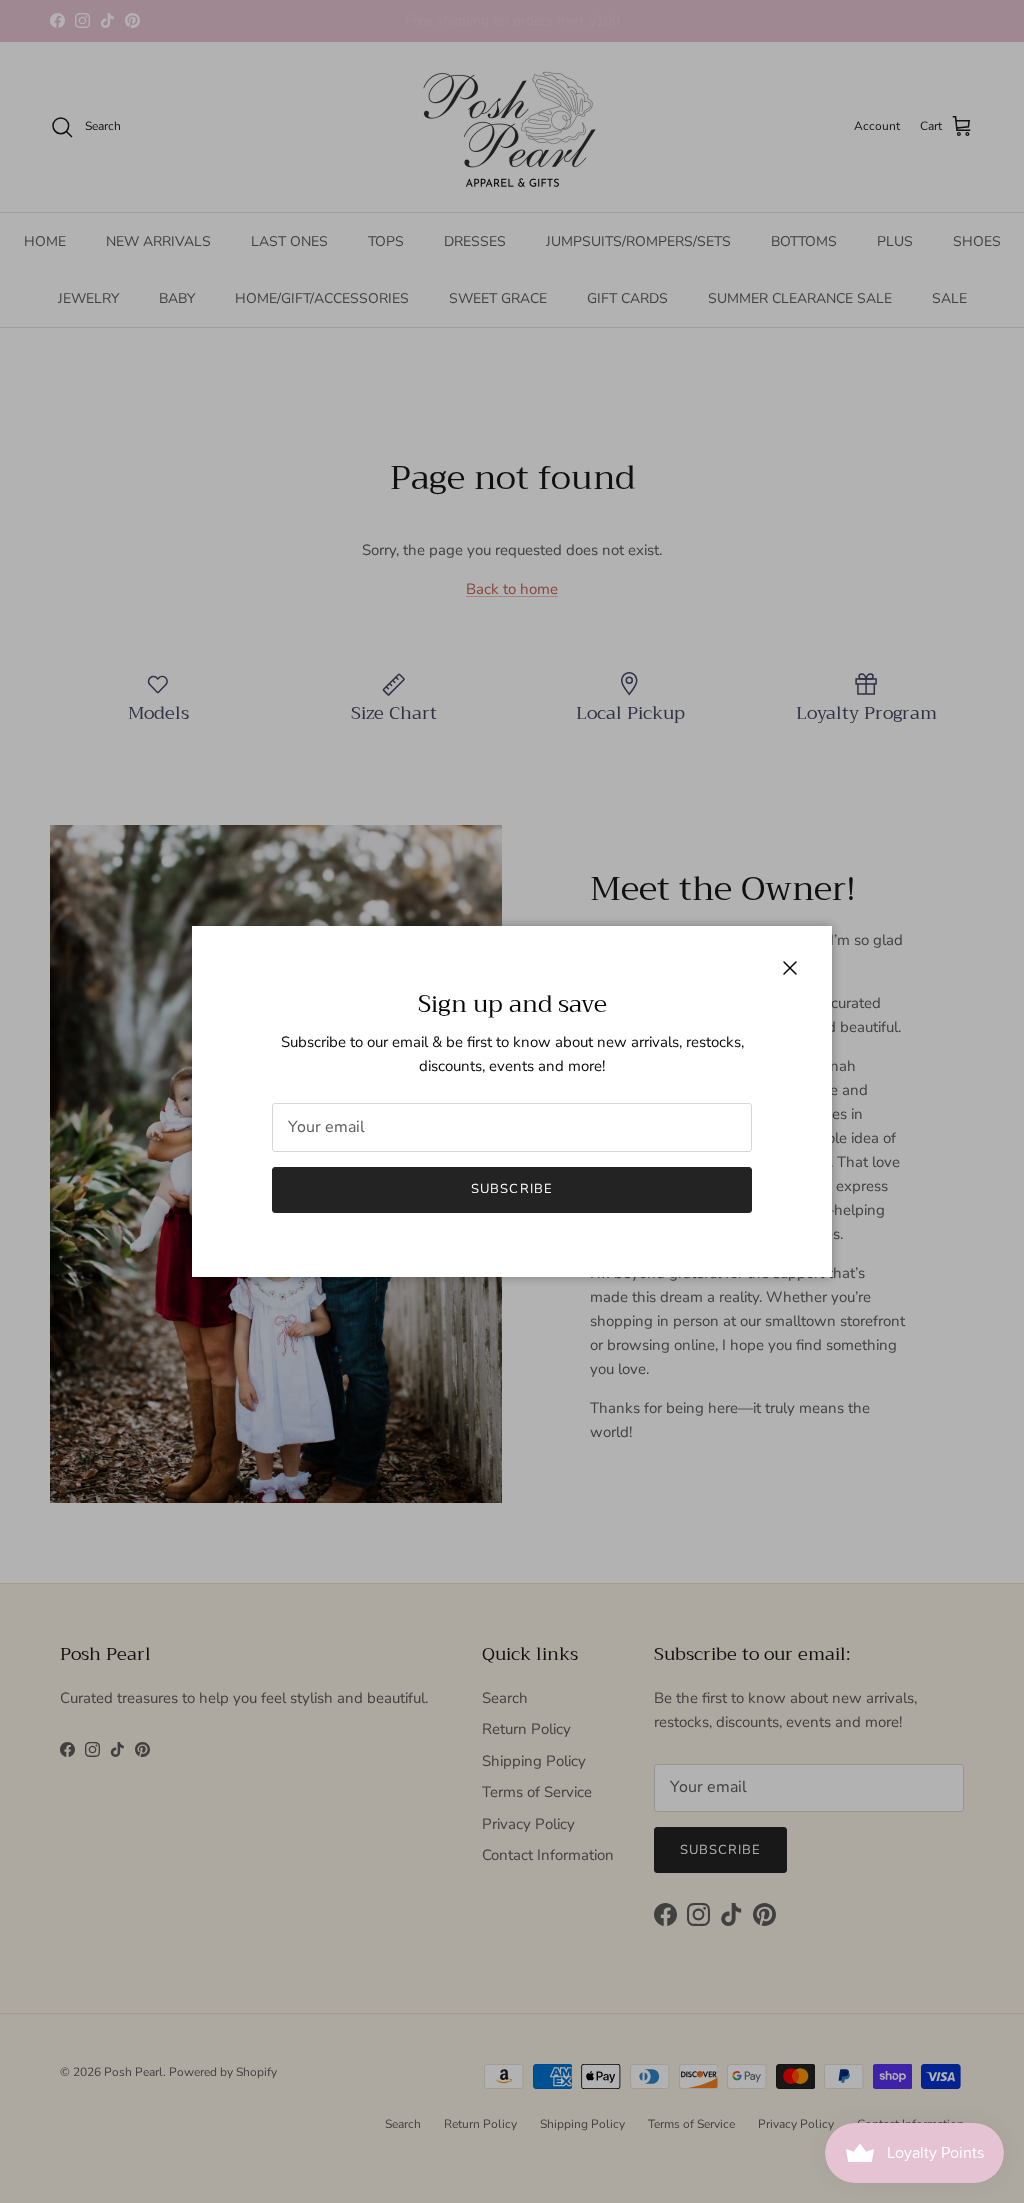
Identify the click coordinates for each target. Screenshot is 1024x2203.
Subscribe (511, 1189)
